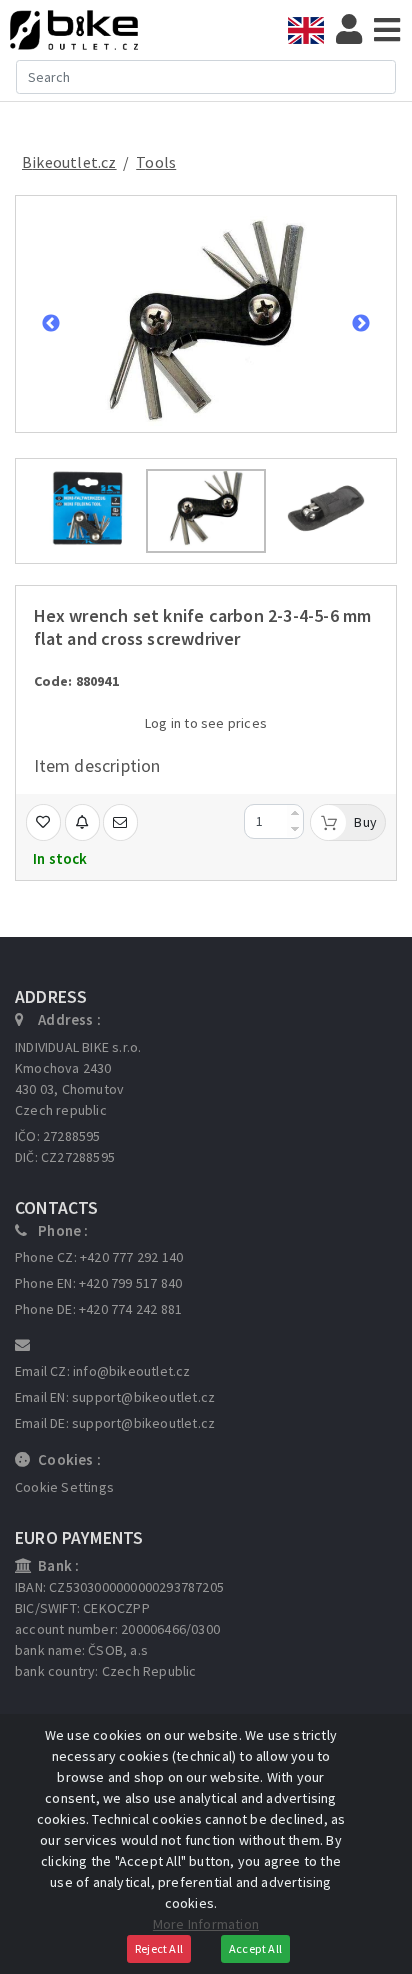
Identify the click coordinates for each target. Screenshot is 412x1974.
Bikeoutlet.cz (69, 162)
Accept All (255, 1948)
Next (361, 324)
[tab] (312, 30)
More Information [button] (206, 1924)
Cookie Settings (64, 1487)
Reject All (159, 1948)
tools (156, 162)
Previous (51, 324)
